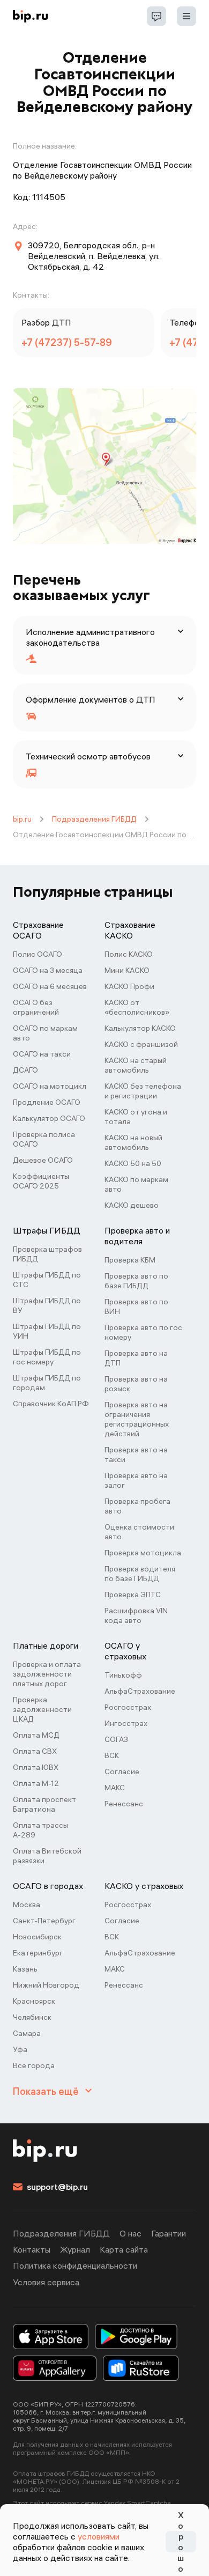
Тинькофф (123, 1675)
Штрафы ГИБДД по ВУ (47, 1305)
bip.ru (22, 819)
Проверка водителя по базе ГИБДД (140, 1574)
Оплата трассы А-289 (40, 1830)
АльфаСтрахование (140, 1691)
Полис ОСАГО (38, 954)
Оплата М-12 (36, 1783)
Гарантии (169, 2233)
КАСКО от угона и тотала (136, 1117)
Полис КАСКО (129, 954)
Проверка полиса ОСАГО (44, 1139)
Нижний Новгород (46, 1985)
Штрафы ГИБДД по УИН (47, 1331)
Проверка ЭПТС (133, 1595)
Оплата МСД (36, 1735)
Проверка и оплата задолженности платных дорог (47, 1674)
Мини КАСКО (127, 970)
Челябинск (32, 2017)
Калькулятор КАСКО (140, 1028)
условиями (99, 2536)
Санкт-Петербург (44, 1921)
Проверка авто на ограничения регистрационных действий (137, 1419)
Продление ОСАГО (47, 1102)
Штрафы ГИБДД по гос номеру (47, 1357)
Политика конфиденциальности (75, 2265)
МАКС (115, 1788)
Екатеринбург (38, 1953)
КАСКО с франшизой (141, 1044)
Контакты (32, 2249)
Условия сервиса (46, 2282)
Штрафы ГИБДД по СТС (47, 1280)
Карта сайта (124, 2249)
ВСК (112, 1755)
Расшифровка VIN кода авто (136, 1615)
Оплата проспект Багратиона (44, 1804)
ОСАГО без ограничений (36, 1007)
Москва (27, 1905)
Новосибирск (37, 1937)
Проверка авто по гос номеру (143, 1332)
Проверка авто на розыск (136, 1384)
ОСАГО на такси (42, 1054)
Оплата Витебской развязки (47, 1856)
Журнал (75, 2249)
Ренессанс (124, 1804)
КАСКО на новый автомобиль (133, 1142)
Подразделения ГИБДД (94, 819)
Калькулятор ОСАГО (49, 1118)
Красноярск (34, 2001)
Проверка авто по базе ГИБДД (136, 1281)
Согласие (122, 1772)
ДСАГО (25, 1070)
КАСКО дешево (132, 1205)
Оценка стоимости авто (139, 1532)
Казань (25, 1969)
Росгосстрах (128, 1707)
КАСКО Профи (129, 986)
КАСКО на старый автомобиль (136, 1065)
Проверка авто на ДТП (136, 1358)
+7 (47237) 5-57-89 (67, 342)
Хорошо (181, 2542)
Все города (34, 2065)
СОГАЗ (116, 1739)
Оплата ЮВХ (36, 1767)
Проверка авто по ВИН (136, 1307)
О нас (130, 2233)
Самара (27, 2033)
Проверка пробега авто (137, 1506)
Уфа (20, 2049)
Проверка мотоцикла (143, 1553)
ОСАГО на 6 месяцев (50, 986)
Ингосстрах (126, 1723)
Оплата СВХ (35, 1751)
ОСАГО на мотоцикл (50, 1086)
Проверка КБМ (130, 1260)
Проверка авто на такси (136, 1455)
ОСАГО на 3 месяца (48, 970)
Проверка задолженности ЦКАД (42, 1709)
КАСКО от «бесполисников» (137, 1007)
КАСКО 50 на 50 (133, 1163)
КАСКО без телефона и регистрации (143, 1091)
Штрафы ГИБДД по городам (47, 1383)
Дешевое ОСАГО (43, 1160)
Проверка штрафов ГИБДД (47, 1254)
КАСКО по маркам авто (136, 1184)
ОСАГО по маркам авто (45, 1033)
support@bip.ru (57, 2187)
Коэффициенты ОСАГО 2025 (41, 1181)
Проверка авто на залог (136, 1480)
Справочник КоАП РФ (51, 1404)
